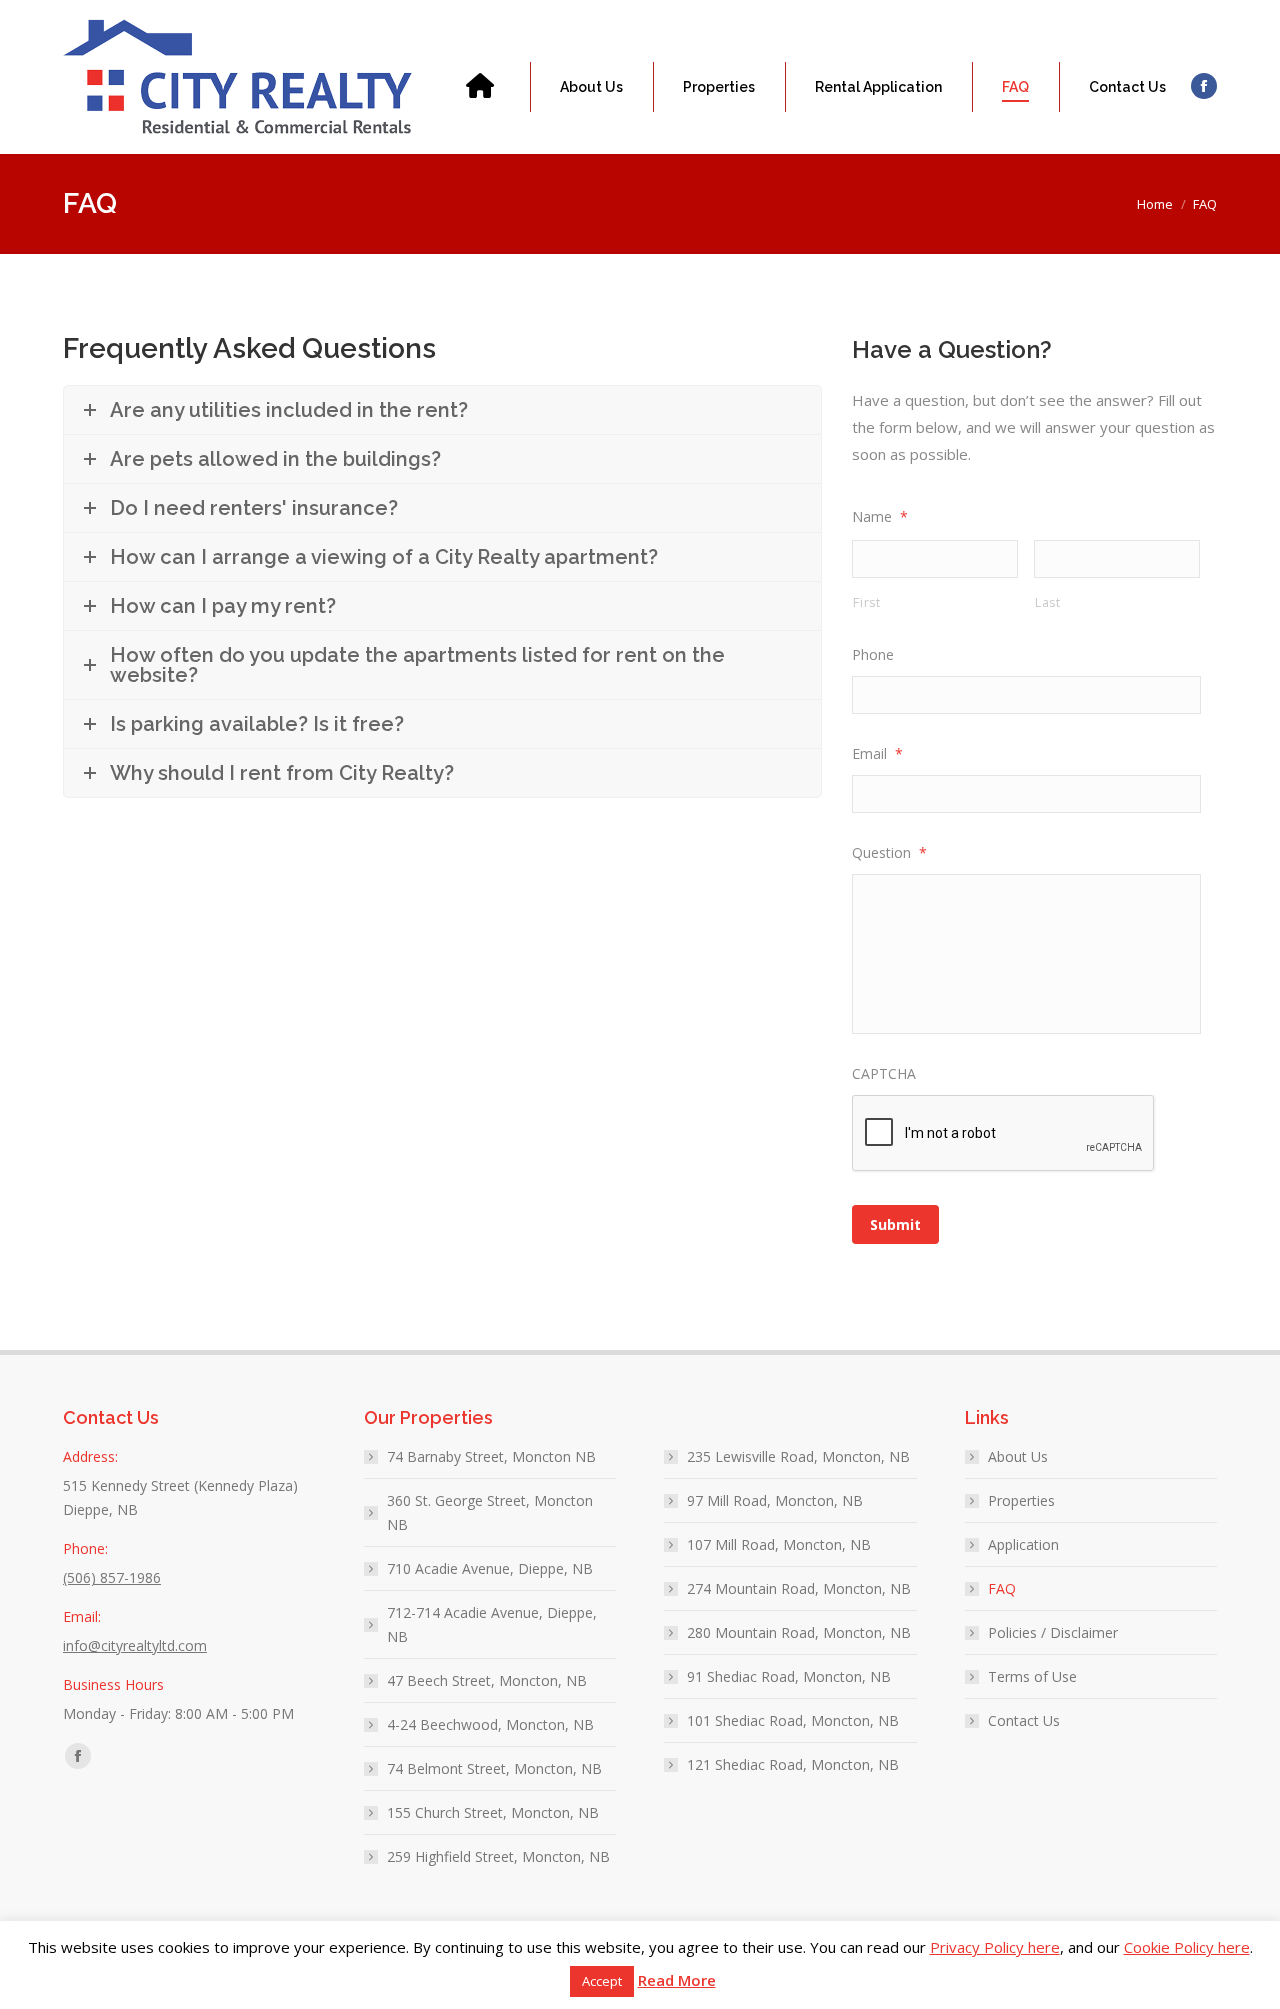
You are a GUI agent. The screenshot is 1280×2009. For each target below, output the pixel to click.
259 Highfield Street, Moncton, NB (498, 1856)
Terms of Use (1032, 1676)
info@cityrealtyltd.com (296, 9)
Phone (873, 654)
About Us (1018, 1456)
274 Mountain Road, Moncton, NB (799, 1588)
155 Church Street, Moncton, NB (493, 1812)
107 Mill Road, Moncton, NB (779, 1544)
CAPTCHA (884, 1073)
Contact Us (1024, 1720)
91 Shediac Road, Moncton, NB (789, 1676)
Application (1023, 1544)
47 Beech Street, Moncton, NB (487, 1680)
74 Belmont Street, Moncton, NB (494, 1768)
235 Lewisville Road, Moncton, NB (798, 1456)
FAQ (1002, 1588)
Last (1048, 602)
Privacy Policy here (995, 1947)
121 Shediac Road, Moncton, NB (793, 1764)
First (866, 602)
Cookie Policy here (1187, 1947)
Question (889, 852)
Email (877, 753)
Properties (1021, 1500)
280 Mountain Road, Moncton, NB (799, 1632)
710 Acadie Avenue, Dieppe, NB (490, 1568)
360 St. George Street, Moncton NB (490, 1512)
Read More (677, 1980)
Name (880, 516)
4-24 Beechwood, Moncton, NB (490, 1724)
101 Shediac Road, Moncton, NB (793, 1720)
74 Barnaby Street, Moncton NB (491, 1456)
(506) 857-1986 (136, 9)
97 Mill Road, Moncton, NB (775, 1500)
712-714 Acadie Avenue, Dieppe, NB (492, 1624)
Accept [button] (602, 1981)
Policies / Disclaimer (1053, 1632)
